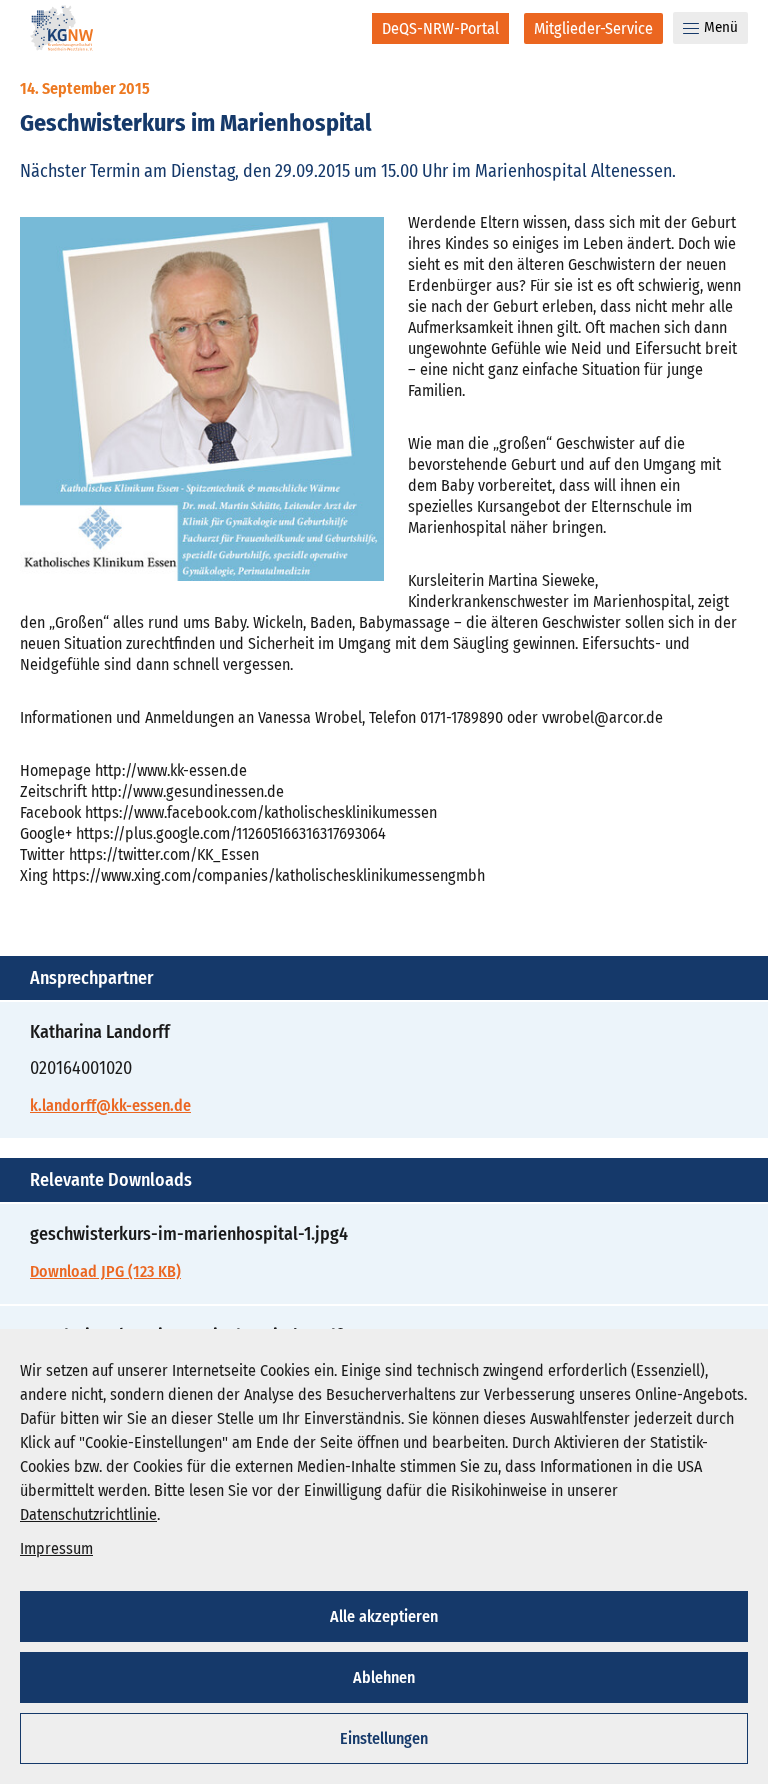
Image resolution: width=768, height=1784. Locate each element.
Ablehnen (384, 1677)
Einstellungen (384, 1738)
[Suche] (343, 28)
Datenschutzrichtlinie (88, 1514)
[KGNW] (62, 31)
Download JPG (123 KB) (105, 1271)
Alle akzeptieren (384, 1616)
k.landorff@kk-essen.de (110, 1105)
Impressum (56, 1548)
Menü (721, 27)
